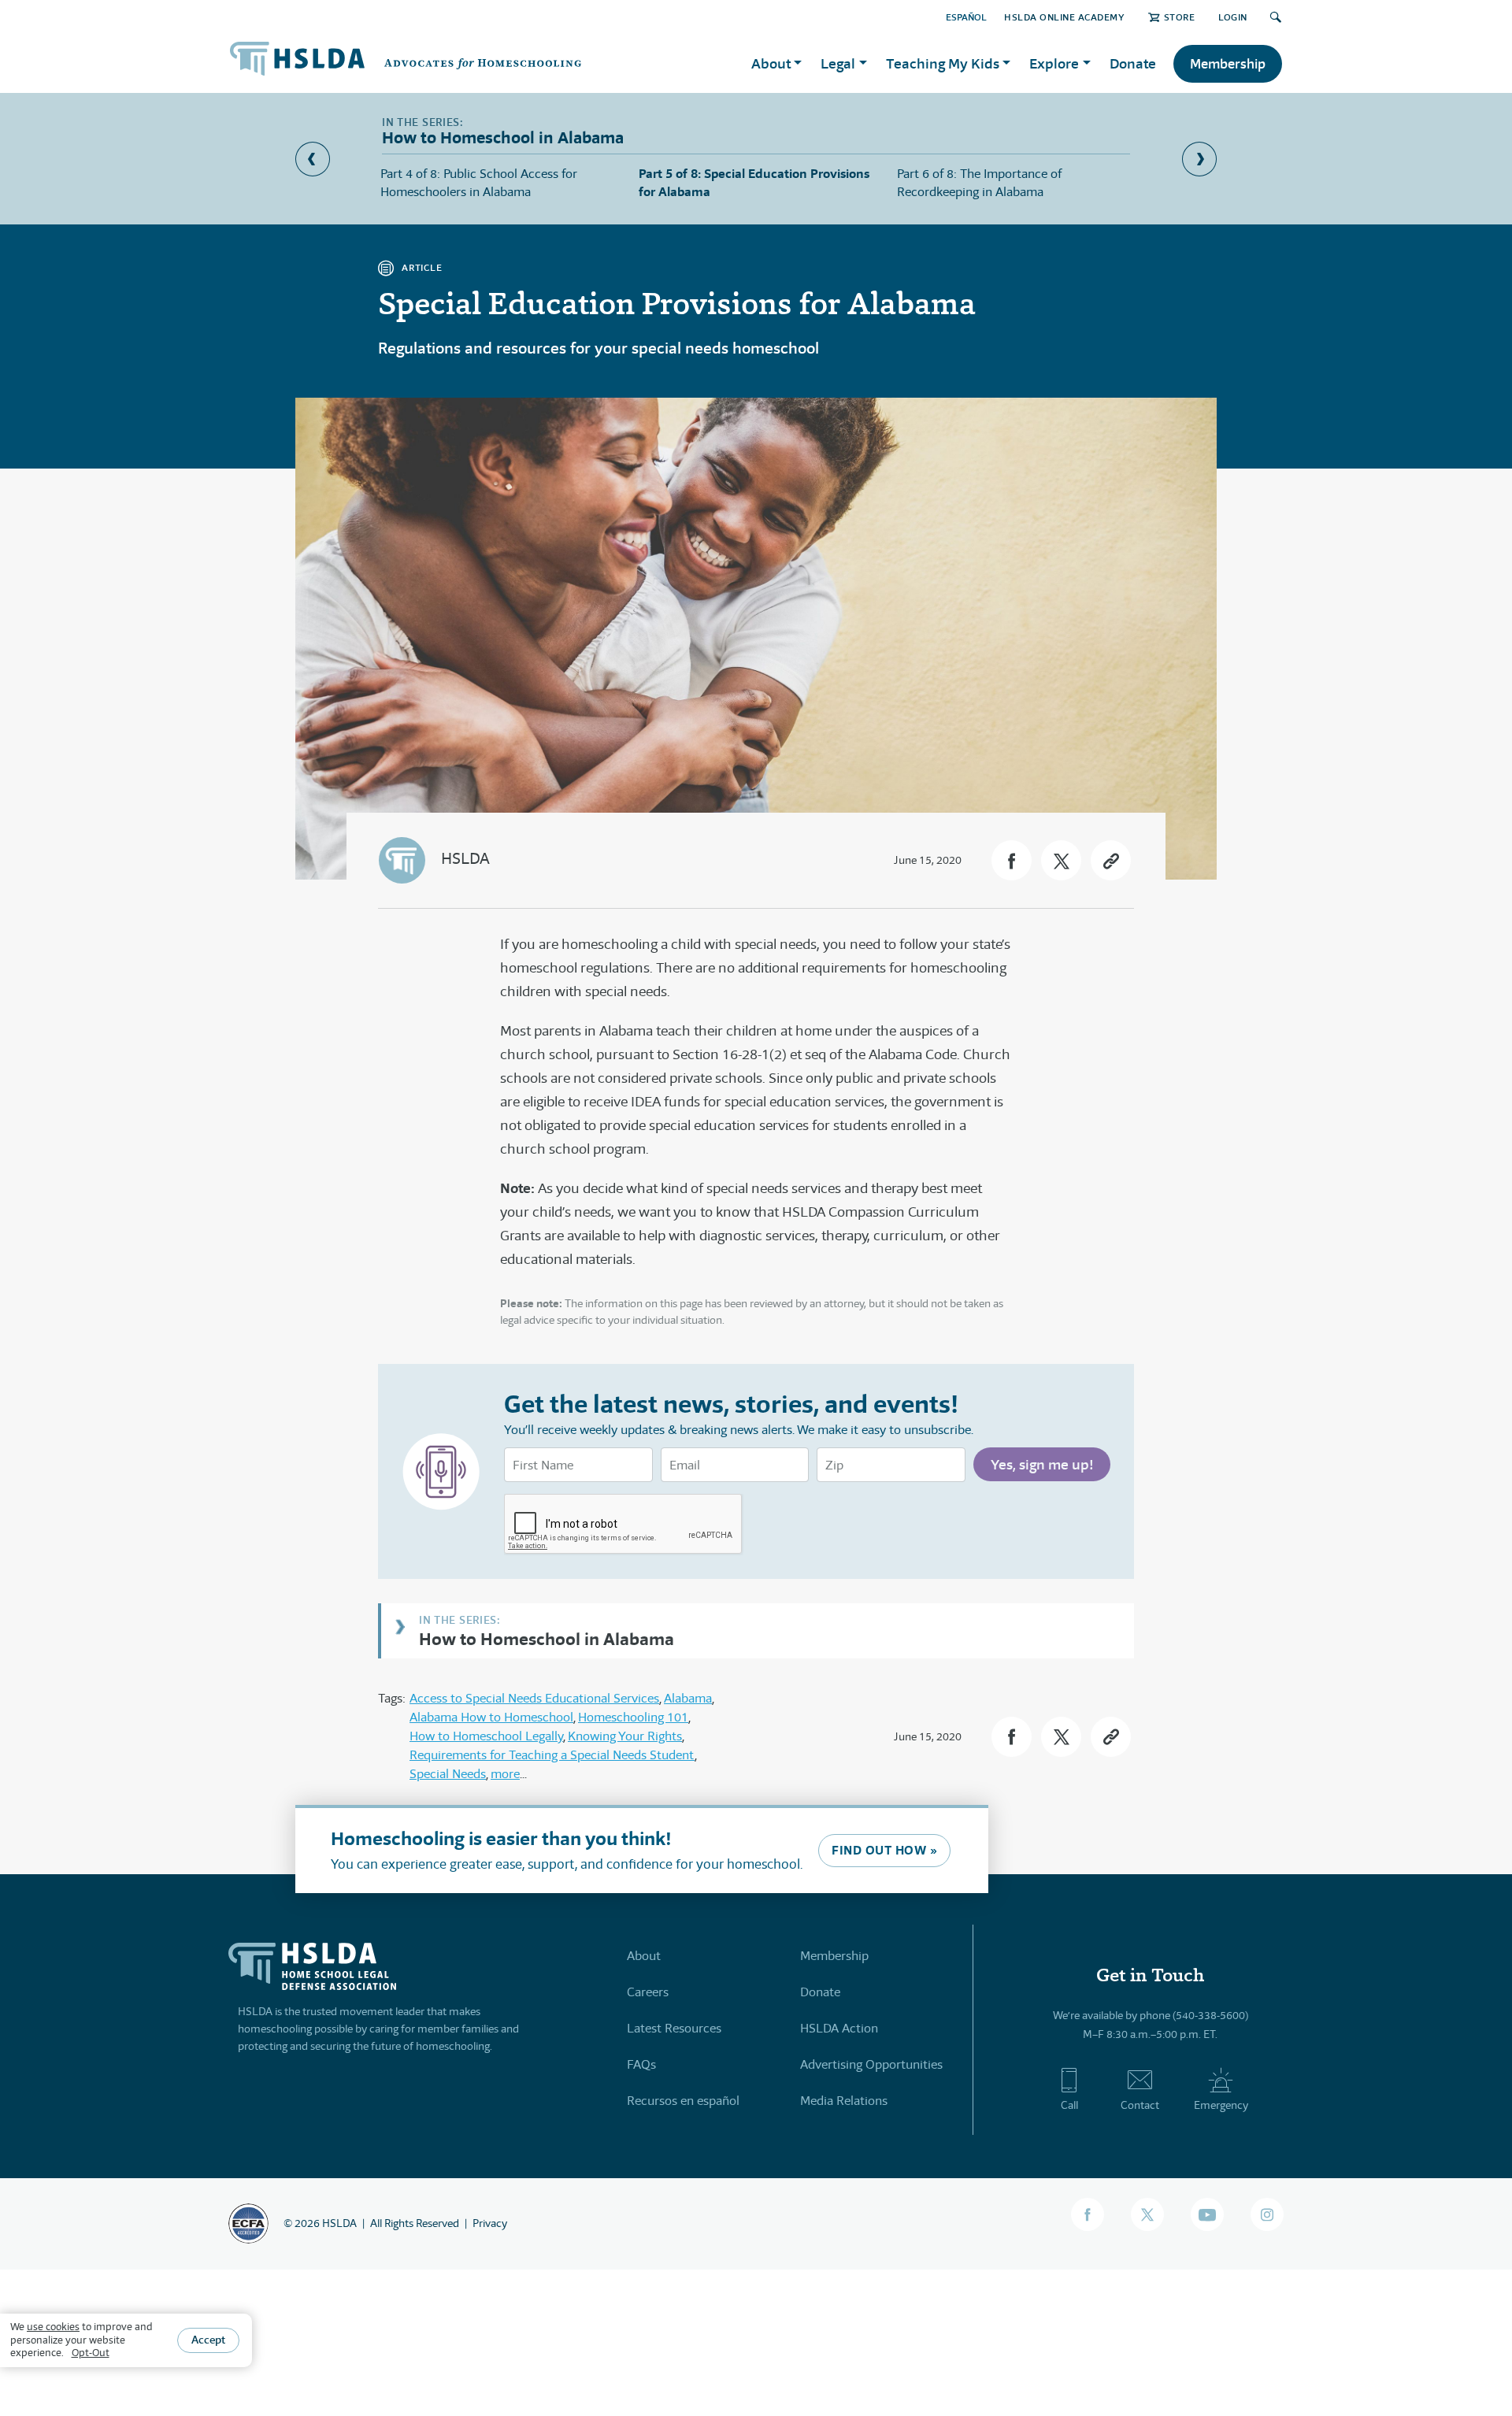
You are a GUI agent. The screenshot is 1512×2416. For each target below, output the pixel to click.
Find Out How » (884, 1850)
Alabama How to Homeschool (491, 1717)
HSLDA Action (839, 2028)
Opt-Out (91, 2353)
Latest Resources (674, 2028)
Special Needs (448, 1774)
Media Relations (844, 2101)
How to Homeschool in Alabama (547, 1638)
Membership (1228, 64)
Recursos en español (683, 2101)
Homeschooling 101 (633, 1717)
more (505, 1774)
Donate (1133, 63)
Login (1233, 17)
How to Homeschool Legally (486, 1736)
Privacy (490, 2223)
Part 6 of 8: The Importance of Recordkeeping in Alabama (979, 182)
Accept (208, 2340)
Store (1179, 17)
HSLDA (465, 859)
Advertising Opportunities (871, 2064)
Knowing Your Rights (625, 1736)
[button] (1012, 860)
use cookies (53, 2327)
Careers (648, 1992)
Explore (1054, 63)
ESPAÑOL (966, 17)
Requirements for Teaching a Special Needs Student (552, 1755)
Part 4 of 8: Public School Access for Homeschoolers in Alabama (479, 182)
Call (1069, 2105)
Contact (1140, 2105)
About (644, 1956)
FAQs (641, 2064)
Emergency (1221, 2105)
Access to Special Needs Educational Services (534, 1698)
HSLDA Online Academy (1064, 17)
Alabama (688, 1698)
